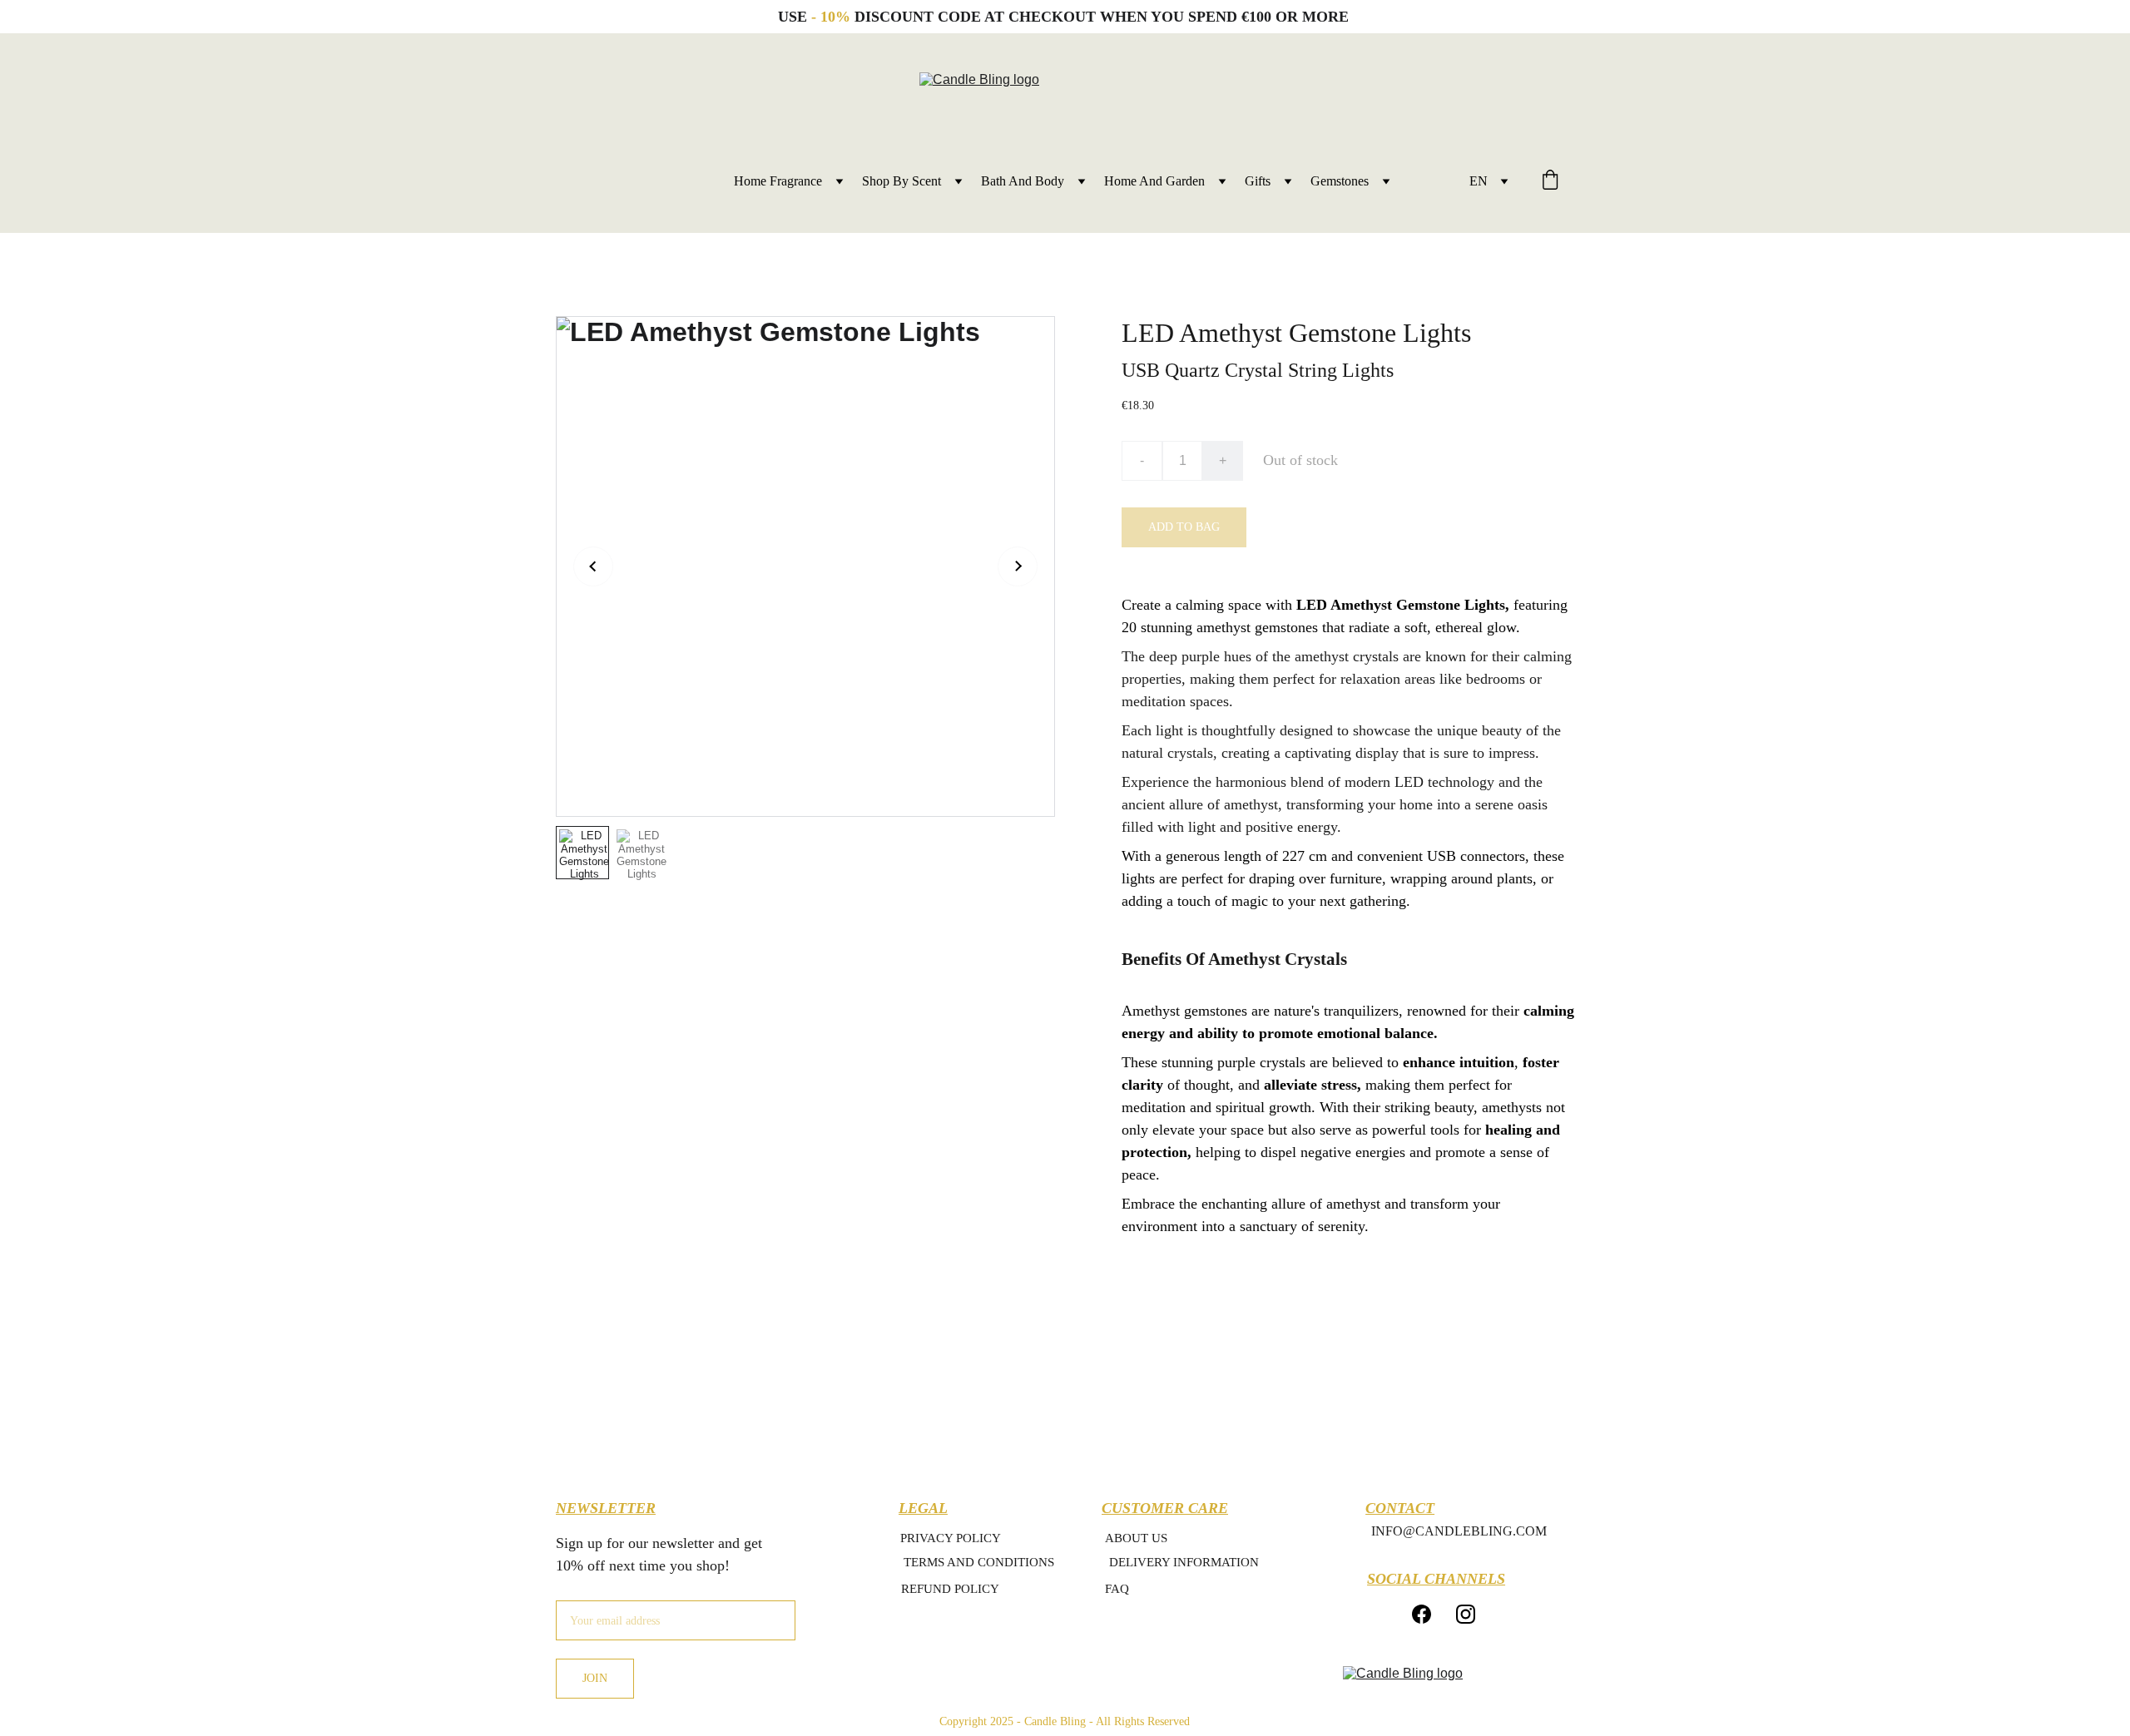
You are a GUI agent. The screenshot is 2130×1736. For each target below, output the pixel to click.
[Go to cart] (1550, 181)
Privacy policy (951, 1538)
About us (1136, 1538)
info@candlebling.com (1459, 1531)
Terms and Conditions (979, 1562)
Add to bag (1184, 527)
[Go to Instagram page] (1466, 1614)
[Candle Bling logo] (1444, 1690)
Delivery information (1184, 1562)
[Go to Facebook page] (1422, 1614)
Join (595, 1678)
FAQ (1117, 1589)
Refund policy (950, 1589)
